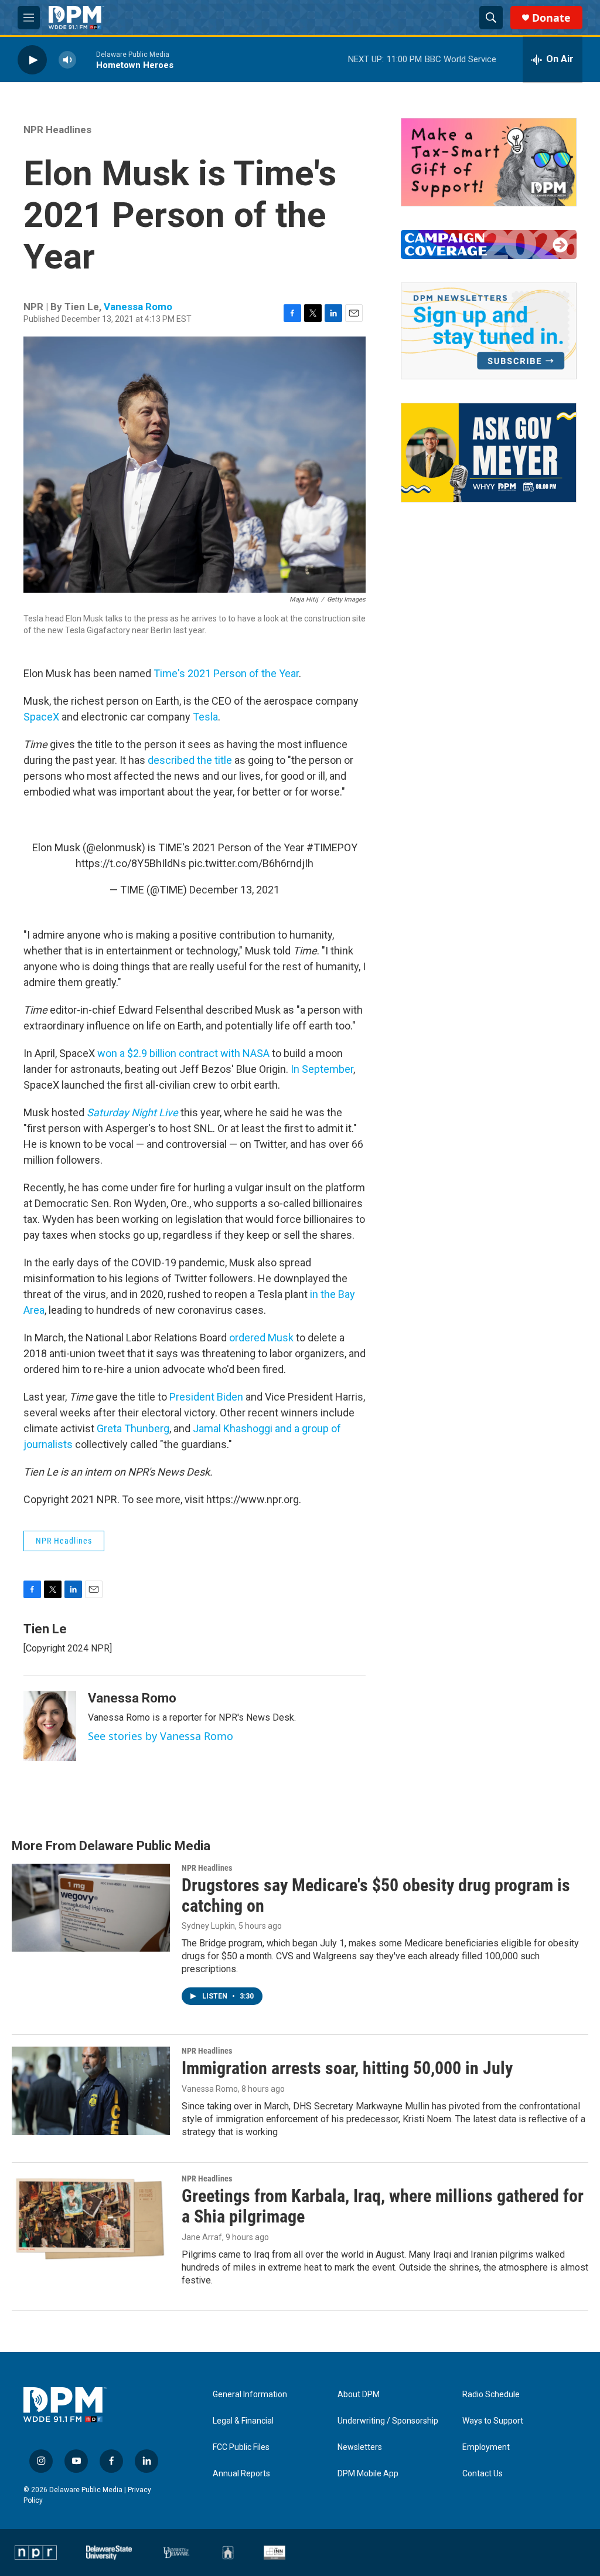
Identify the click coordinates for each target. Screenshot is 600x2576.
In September (322, 1069)
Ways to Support (493, 2421)
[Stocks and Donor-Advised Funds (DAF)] (489, 162)
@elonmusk (114, 847)
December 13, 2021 (234, 890)
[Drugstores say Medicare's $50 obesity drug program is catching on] (91, 1908)
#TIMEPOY (332, 847)
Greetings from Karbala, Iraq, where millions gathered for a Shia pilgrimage (383, 2206)
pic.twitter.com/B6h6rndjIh (251, 863)
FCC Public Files (241, 2447)
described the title (190, 760)
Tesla (205, 717)
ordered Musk (261, 1338)
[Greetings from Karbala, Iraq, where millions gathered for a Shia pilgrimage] (91, 2218)
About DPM (359, 2395)
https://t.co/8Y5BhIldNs (131, 863)
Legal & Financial (243, 2421)
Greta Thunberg (133, 1428)
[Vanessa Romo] (50, 1726)
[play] (32, 60)
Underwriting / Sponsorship (388, 2421)
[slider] (86, 60)
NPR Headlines (57, 130)
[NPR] (36, 2553)
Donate (551, 18)
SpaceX (41, 717)
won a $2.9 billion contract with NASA (183, 1053)
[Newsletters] (489, 331)
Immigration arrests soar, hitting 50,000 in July (347, 2068)
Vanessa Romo (138, 307)
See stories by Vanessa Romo (161, 1736)
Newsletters (360, 2447)
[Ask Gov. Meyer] (489, 453)
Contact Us (483, 2474)
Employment (486, 2447)
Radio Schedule (491, 2395)
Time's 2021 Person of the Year (226, 673)
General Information (250, 2395)
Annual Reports (241, 2474)
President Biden (206, 1397)
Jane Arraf (202, 2237)
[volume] (67, 60)
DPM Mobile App (368, 2474)
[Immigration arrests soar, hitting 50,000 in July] (91, 2091)
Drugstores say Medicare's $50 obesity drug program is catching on (376, 1895)
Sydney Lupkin (208, 1926)
